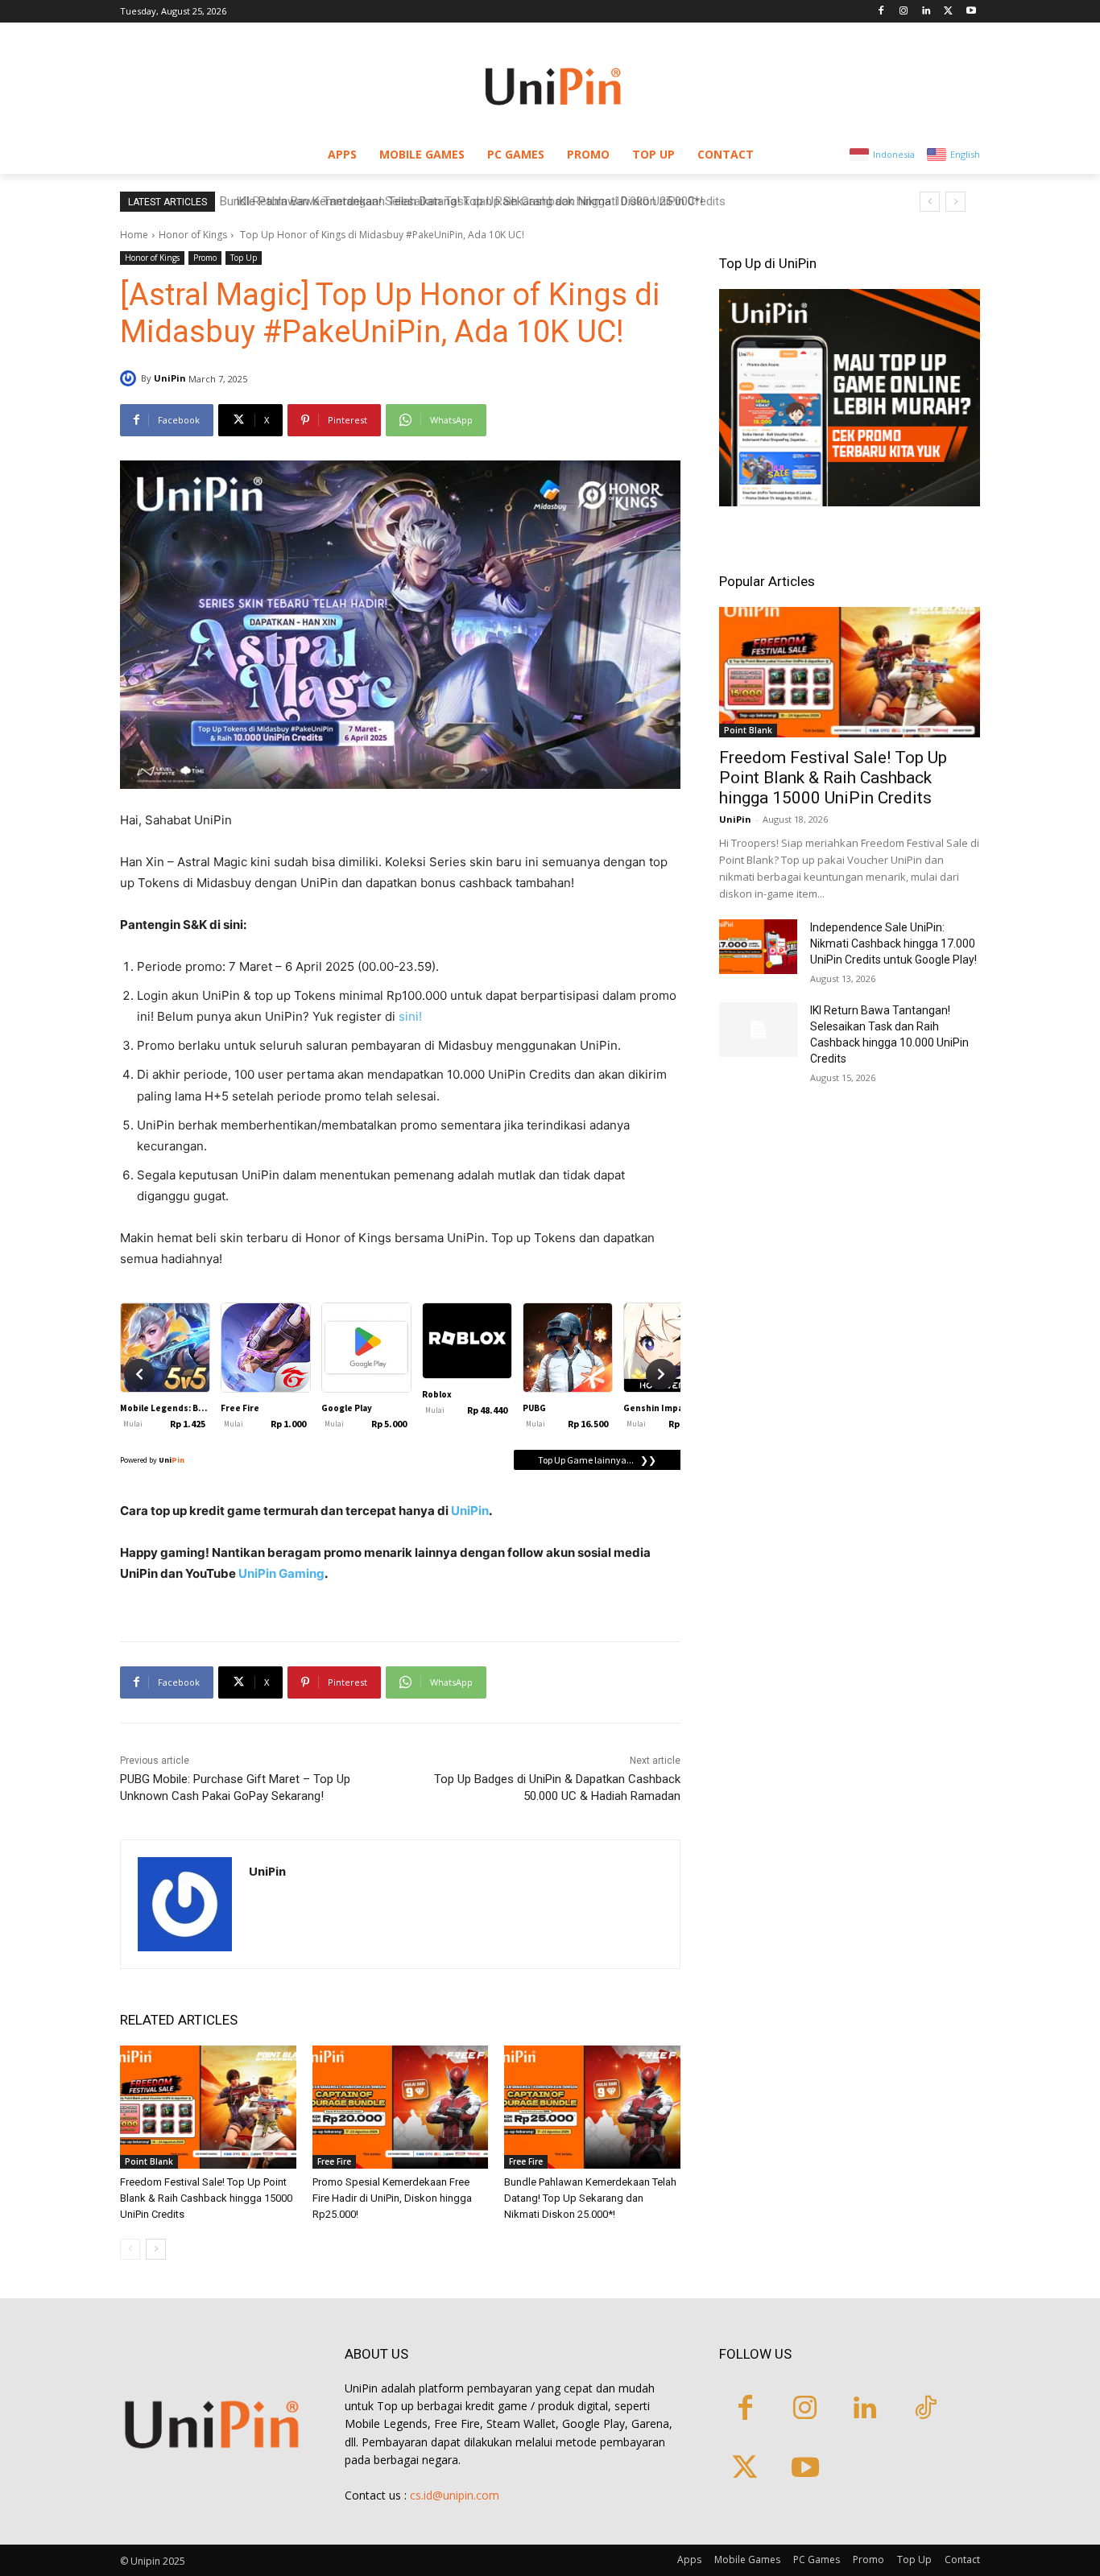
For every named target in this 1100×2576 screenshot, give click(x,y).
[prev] (930, 202)
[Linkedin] (926, 12)
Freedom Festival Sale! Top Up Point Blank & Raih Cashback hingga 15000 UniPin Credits (206, 2198)
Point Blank (149, 2161)
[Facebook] (881, 12)
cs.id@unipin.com (455, 2495)
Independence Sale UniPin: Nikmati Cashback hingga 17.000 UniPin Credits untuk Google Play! (893, 943)
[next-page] (156, 2249)
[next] (955, 202)
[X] (948, 12)
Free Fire (334, 2161)
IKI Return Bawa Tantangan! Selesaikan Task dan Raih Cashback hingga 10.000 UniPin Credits (472, 201)
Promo (205, 258)
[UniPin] (130, 378)
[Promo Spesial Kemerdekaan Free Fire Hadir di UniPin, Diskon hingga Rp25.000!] (401, 2107)
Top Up (244, 258)
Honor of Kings (193, 235)
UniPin (170, 378)
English (965, 154)
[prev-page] (130, 2249)
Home (134, 235)
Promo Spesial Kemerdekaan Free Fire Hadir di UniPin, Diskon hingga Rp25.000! (392, 2198)
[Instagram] (904, 12)
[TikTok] (926, 2410)
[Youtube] (971, 12)
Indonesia (894, 154)
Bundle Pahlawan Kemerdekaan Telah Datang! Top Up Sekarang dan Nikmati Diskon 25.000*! (590, 2198)
